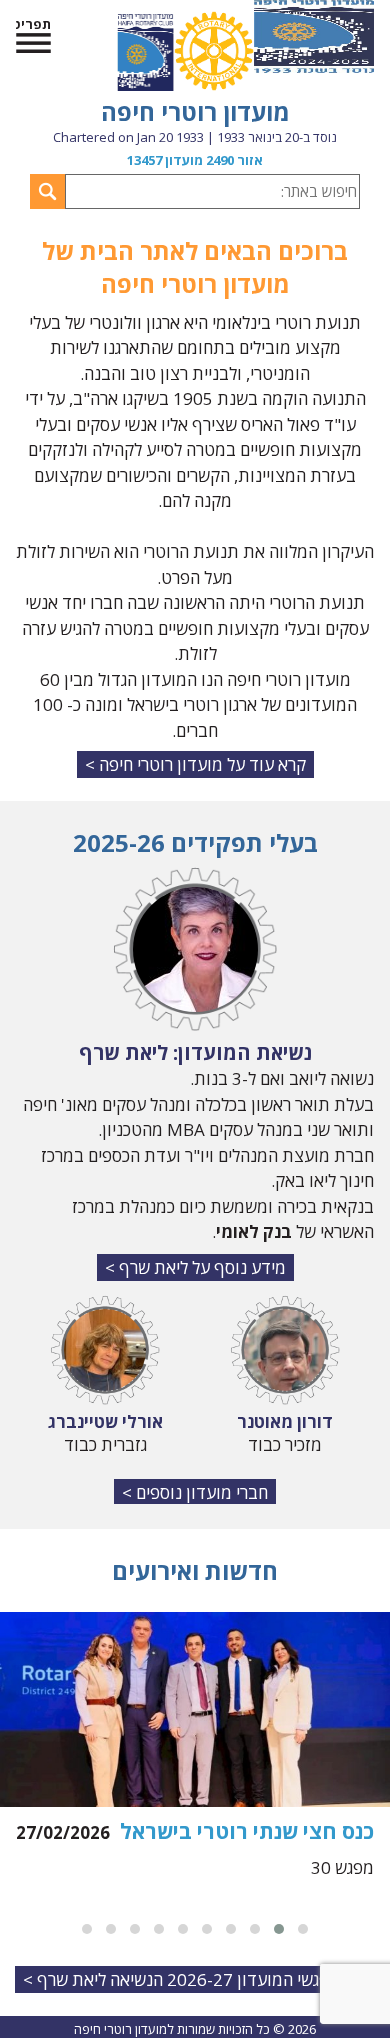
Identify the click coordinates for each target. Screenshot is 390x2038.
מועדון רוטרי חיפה (195, 111)
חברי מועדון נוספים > (195, 1492)
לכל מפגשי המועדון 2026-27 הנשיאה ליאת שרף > (195, 1979)
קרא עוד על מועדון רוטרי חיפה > (195, 764)
